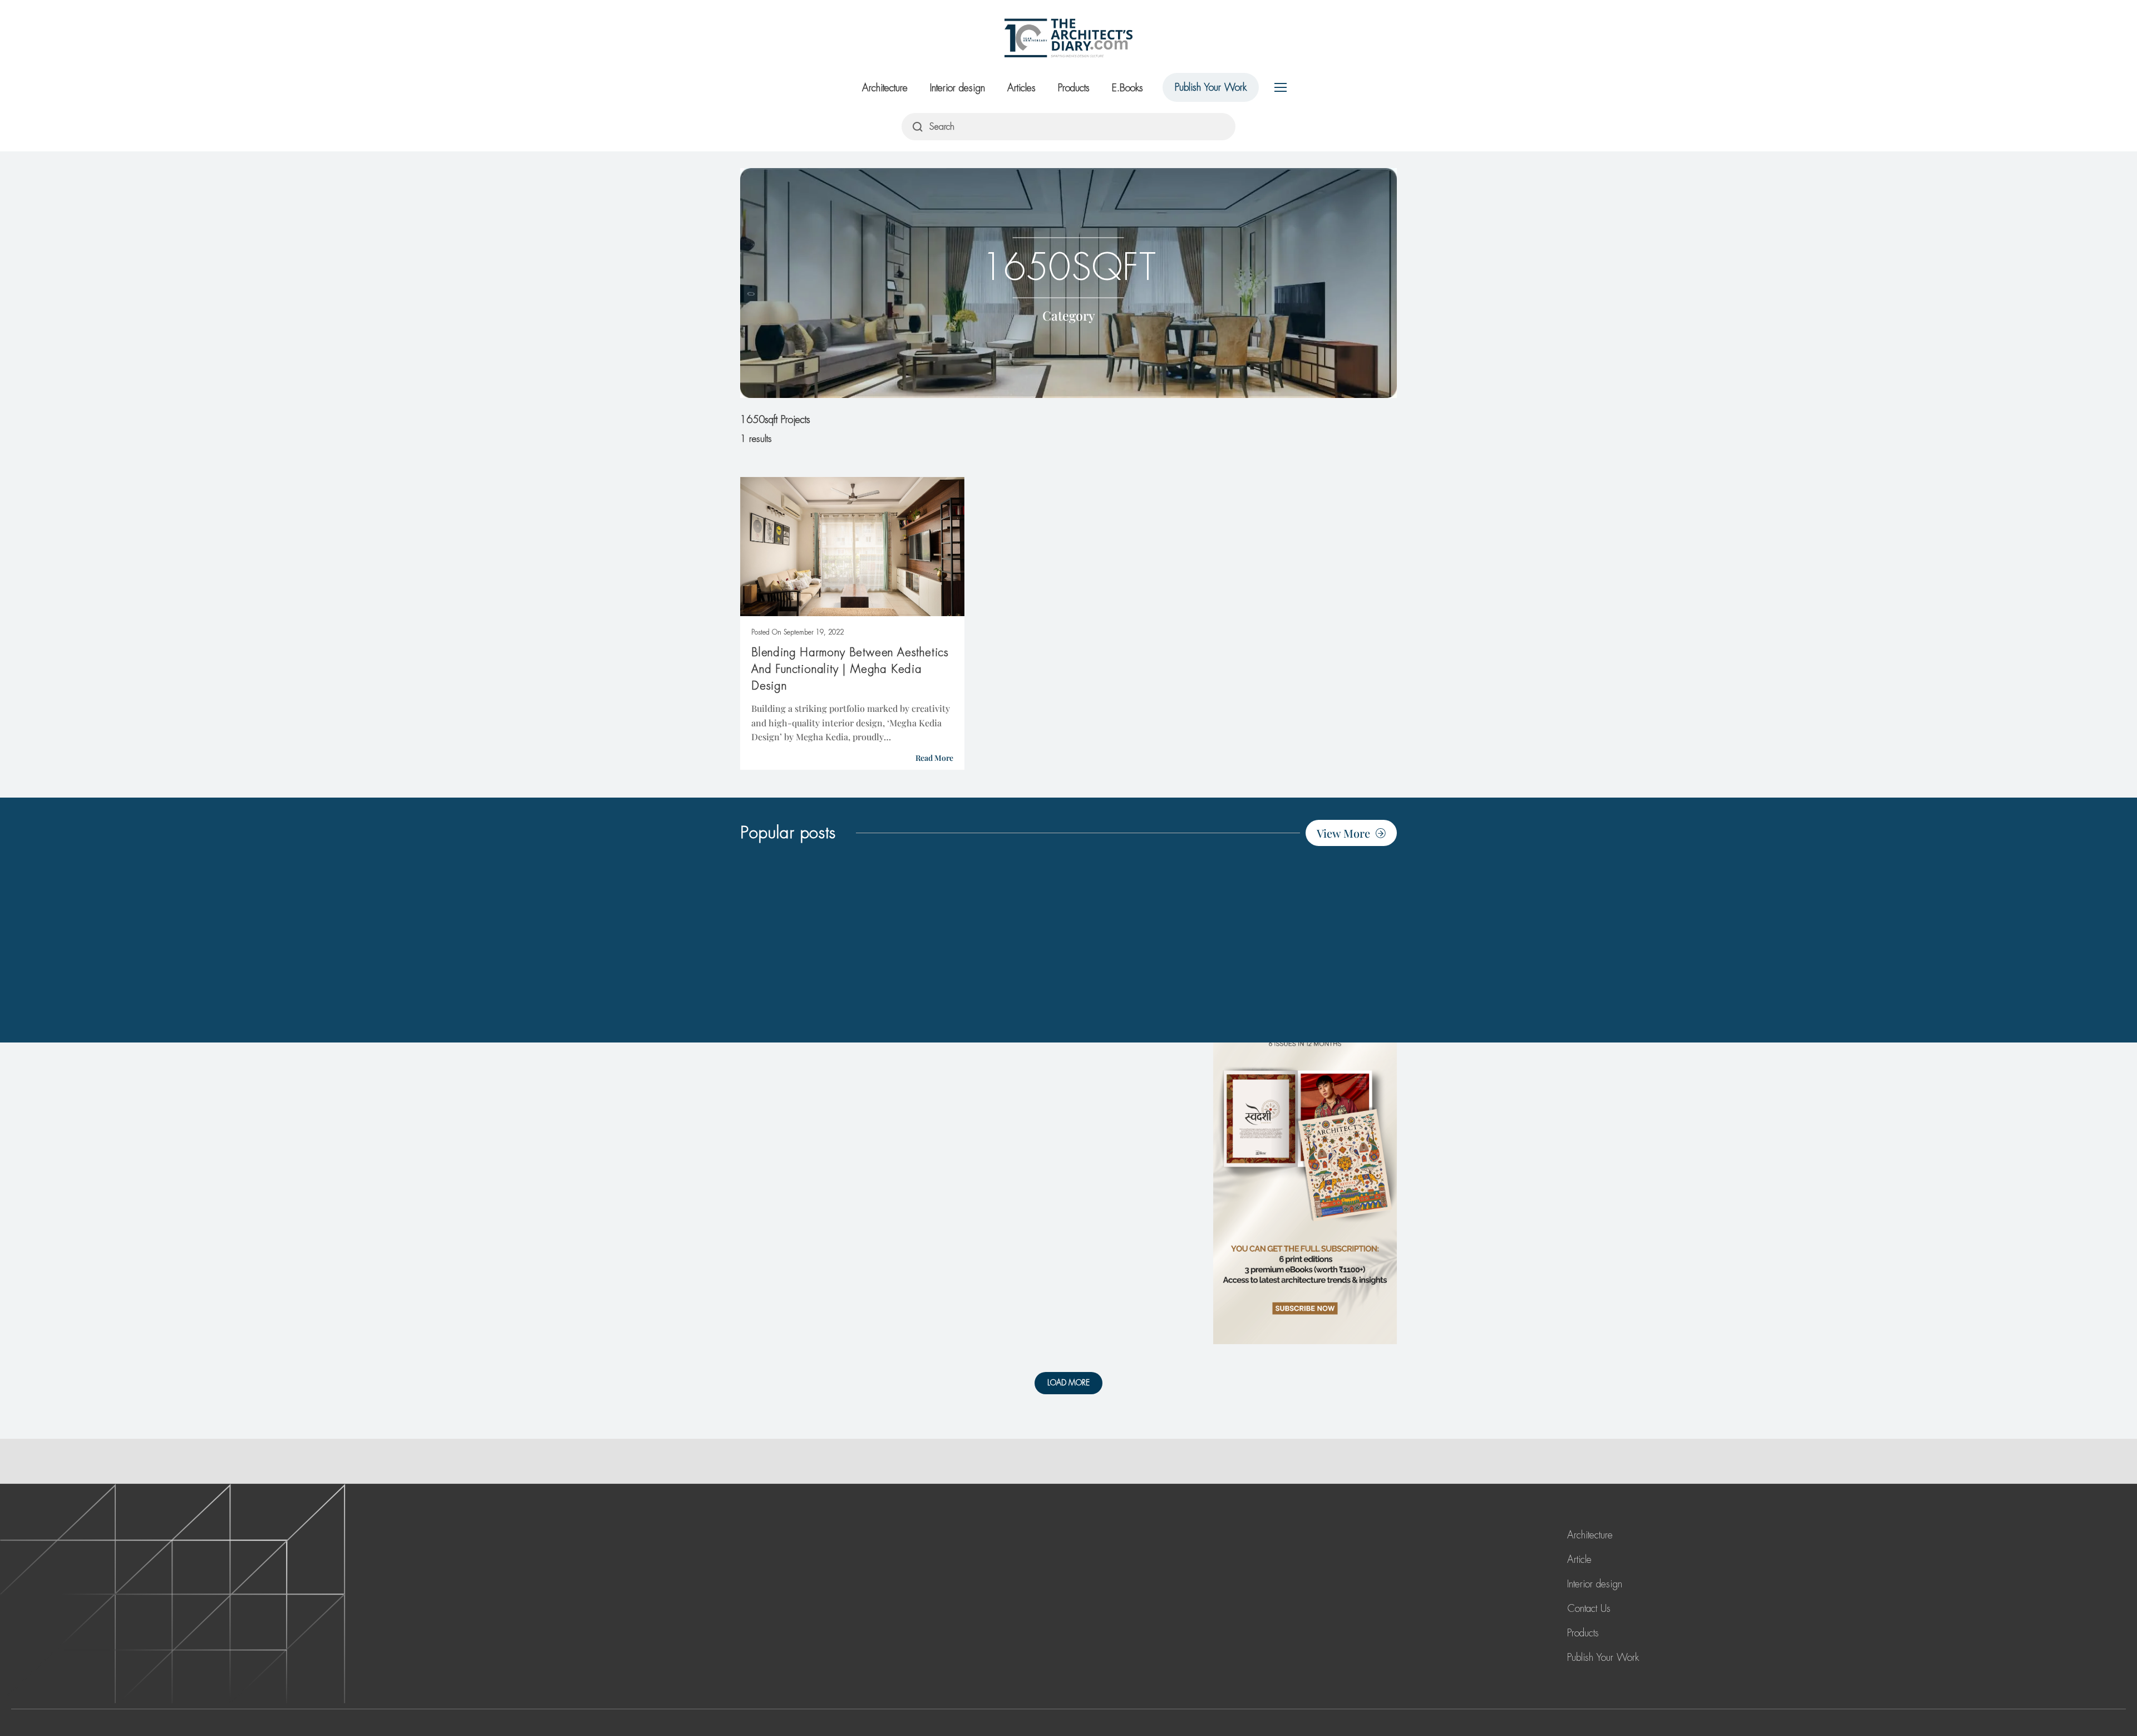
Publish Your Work (1211, 87)
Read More (934, 758)
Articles (1021, 88)
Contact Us (1589, 1609)
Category (1069, 315)
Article (1579, 1560)
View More (1343, 833)
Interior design (957, 88)
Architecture (885, 88)
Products (1074, 88)
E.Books (1127, 88)
